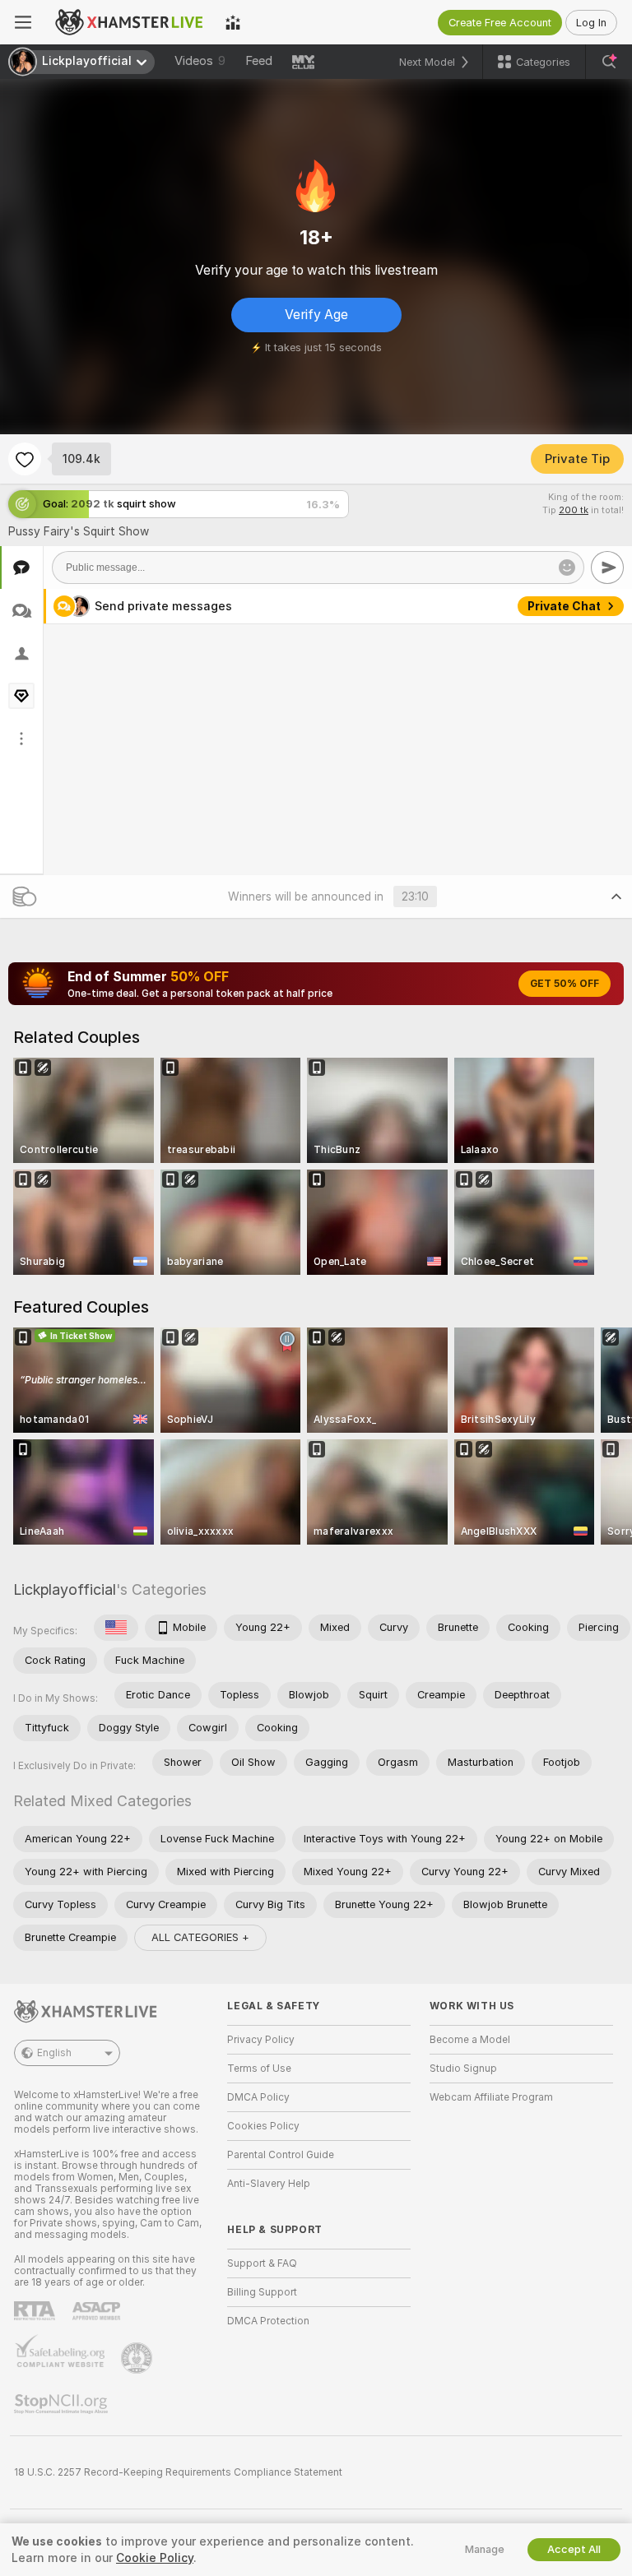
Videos (200, 61)
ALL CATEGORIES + (200, 1937)
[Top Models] (233, 22)
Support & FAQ (262, 2263)
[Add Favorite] (25, 459)
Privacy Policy (261, 2040)
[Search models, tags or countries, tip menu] (609, 62)
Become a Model (470, 2040)
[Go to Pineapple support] (138, 2358)
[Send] (607, 568)
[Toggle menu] (23, 22)
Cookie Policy (155, 2558)
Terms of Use (259, 2069)
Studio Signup (463, 2069)
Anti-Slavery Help (269, 2184)
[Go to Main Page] (128, 22)
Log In (591, 23)
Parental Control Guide (281, 2155)
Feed (259, 61)
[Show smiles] (567, 568)
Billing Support (262, 2292)
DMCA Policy (258, 2097)
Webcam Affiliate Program (491, 2097)
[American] (116, 1628)
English (54, 2053)
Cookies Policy (263, 2126)
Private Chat (564, 606)
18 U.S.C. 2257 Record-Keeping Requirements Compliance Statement (178, 2472)
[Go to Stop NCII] (63, 2404)
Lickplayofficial (65, 1589)
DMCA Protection (268, 2321)
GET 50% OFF (565, 984)
